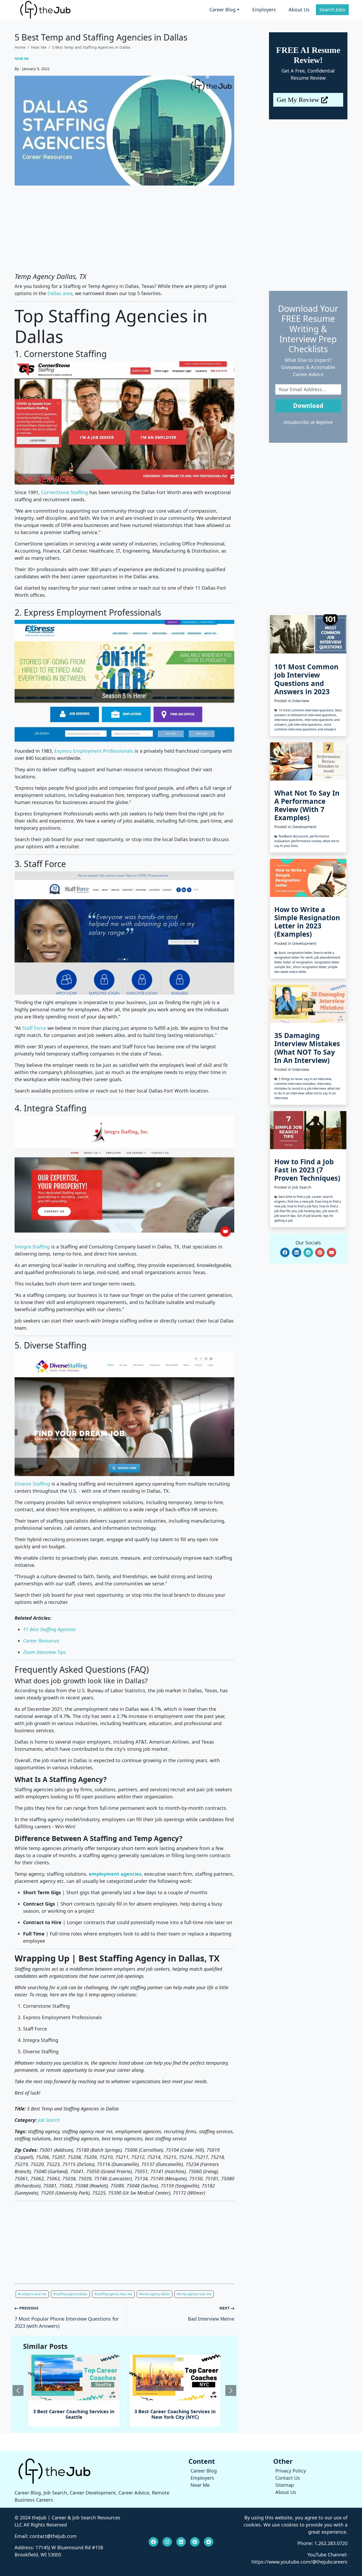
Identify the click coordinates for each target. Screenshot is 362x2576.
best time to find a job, (295, 1197)
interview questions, (289, 720)
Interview (301, 701)
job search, (331, 1211)
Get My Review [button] (298, 100)
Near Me (39, 47)
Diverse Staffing (32, 1484)
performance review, (307, 841)
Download (308, 406)
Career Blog (204, 2471)
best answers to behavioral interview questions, (308, 713)
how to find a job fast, (303, 1206)
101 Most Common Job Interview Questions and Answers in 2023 (306, 679)
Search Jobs (332, 10)
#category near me (32, 2294)
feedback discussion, (294, 836)
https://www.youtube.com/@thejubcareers (299, 2562)
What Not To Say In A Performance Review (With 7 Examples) (307, 805)
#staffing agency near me (113, 2294)
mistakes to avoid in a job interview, (301, 1088)
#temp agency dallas (154, 2294)
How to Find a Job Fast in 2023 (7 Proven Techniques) (307, 1170)
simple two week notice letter (306, 969)
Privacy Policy (291, 2471)
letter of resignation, (299, 962)
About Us (299, 10)
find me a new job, (301, 1201)
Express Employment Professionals (94, 751)
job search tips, (286, 1216)
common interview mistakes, (296, 1084)
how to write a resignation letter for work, (304, 955)
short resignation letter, (310, 967)
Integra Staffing (32, 1247)
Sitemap (285, 2485)
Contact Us (288, 2478)
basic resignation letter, (296, 953)
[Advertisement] (124, 229)
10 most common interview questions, (307, 710)
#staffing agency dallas (70, 2294)
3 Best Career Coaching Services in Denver (175, 2414)
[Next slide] (231, 2390)
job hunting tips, (310, 1211)
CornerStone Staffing (65, 492)
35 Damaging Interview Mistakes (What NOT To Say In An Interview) (307, 1048)
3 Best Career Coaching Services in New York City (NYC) (74, 2414)
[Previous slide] (18, 2390)
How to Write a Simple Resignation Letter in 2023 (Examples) (307, 922)
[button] (285, 1252)
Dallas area (60, 293)
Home (20, 47)
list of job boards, (310, 1216)
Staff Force (34, 1028)
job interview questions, (306, 725)
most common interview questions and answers (305, 727)
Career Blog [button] (222, 10)
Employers (264, 10)
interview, (324, 1084)
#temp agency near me (194, 2294)
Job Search (302, 1187)
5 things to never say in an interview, (305, 1079)
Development (304, 827)
